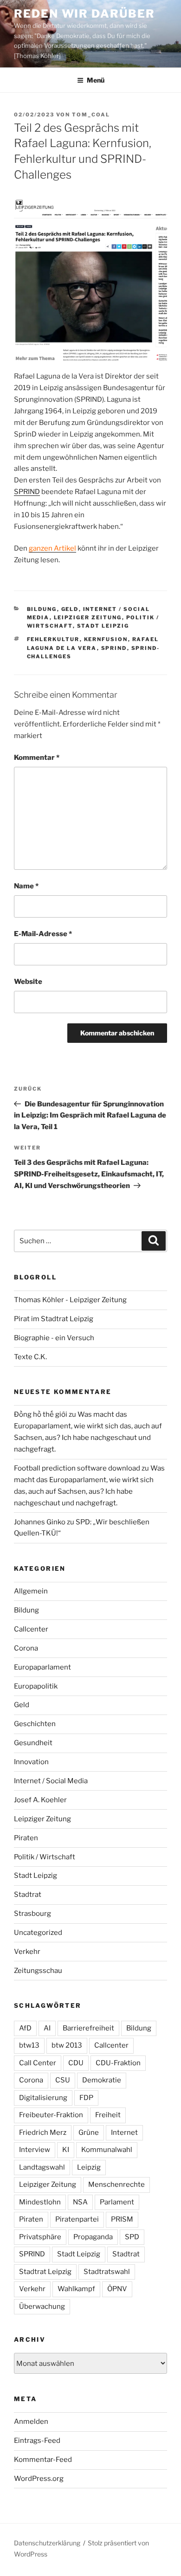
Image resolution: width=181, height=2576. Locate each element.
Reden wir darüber (84, 14)
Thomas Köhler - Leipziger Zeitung (70, 1300)
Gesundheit (33, 1743)
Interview (35, 2150)
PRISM (122, 2219)
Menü (96, 80)
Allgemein (31, 1591)
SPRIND (27, 492)
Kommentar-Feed (43, 2460)
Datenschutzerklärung (47, 2543)
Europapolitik (36, 1686)
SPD (132, 2237)
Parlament (117, 2202)
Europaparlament (42, 1667)
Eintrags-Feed (37, 2441)
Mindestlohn (40, 2202)
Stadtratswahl (107, 2272)
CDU (76, 2063)
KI (66, 2150)
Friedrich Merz (43, 2133)
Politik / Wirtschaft (45, 1857)
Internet (124, 2133)
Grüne (89, 2133)
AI (47, 2028)
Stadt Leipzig (103, 626)
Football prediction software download (77, 1468)
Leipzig (89, 2167)
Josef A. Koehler (40, 1800)
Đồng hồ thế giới (41, 1414)
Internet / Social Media (51, 1781)
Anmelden (31, 2422)
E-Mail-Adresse (43, 934)
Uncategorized (38, 1933)
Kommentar (37, 758)
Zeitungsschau (38, 1971)
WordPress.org (39, 2479)
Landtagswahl (42, 2167)
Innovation (31, 1762)
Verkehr (27, 1952)
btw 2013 (67, 2045)
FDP (86, 2098)
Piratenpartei (77, 2219)
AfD (25, 2028)
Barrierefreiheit (88, 2028)
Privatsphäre (40, 2237)
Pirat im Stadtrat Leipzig (54, 1319)
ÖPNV (117, 2289)
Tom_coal (91, 115)
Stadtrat (28, 1895)
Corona (26, 1648)
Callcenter (31, 1629)
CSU (63, 2080)
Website (28, 982)
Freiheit (108, 2115)
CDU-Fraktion (118, 2063)
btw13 (29, 2045)
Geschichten (35, 1724)
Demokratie (102, 2080)
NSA (80, 2202)
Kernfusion (106, 639)
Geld (70, 609)
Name (26, 886)
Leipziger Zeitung (88, 617)
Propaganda (93, 2237)
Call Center (38, 2063)
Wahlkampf (76, 2289)
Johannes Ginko (40, 1522)
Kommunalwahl (107, 2150)
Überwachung (42, 2306)
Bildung (42, 609)
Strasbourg (32, 1914)
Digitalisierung (43, 2098)
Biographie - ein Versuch (54, 1338)
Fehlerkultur (53, 639)
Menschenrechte (116, 2184)
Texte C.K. (30, 1357)
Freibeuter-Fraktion (51, 2115)
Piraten (26, 1838)
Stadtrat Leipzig (45, 2272)
